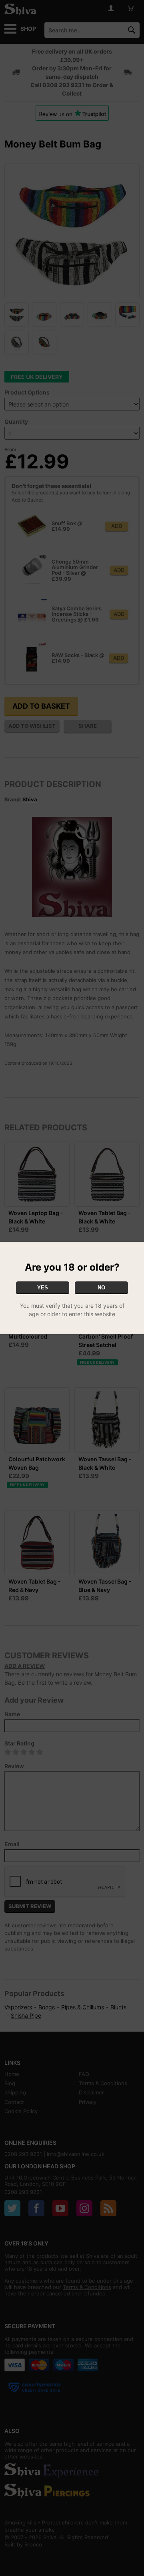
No (101, 1288)
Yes (43, 1288)
